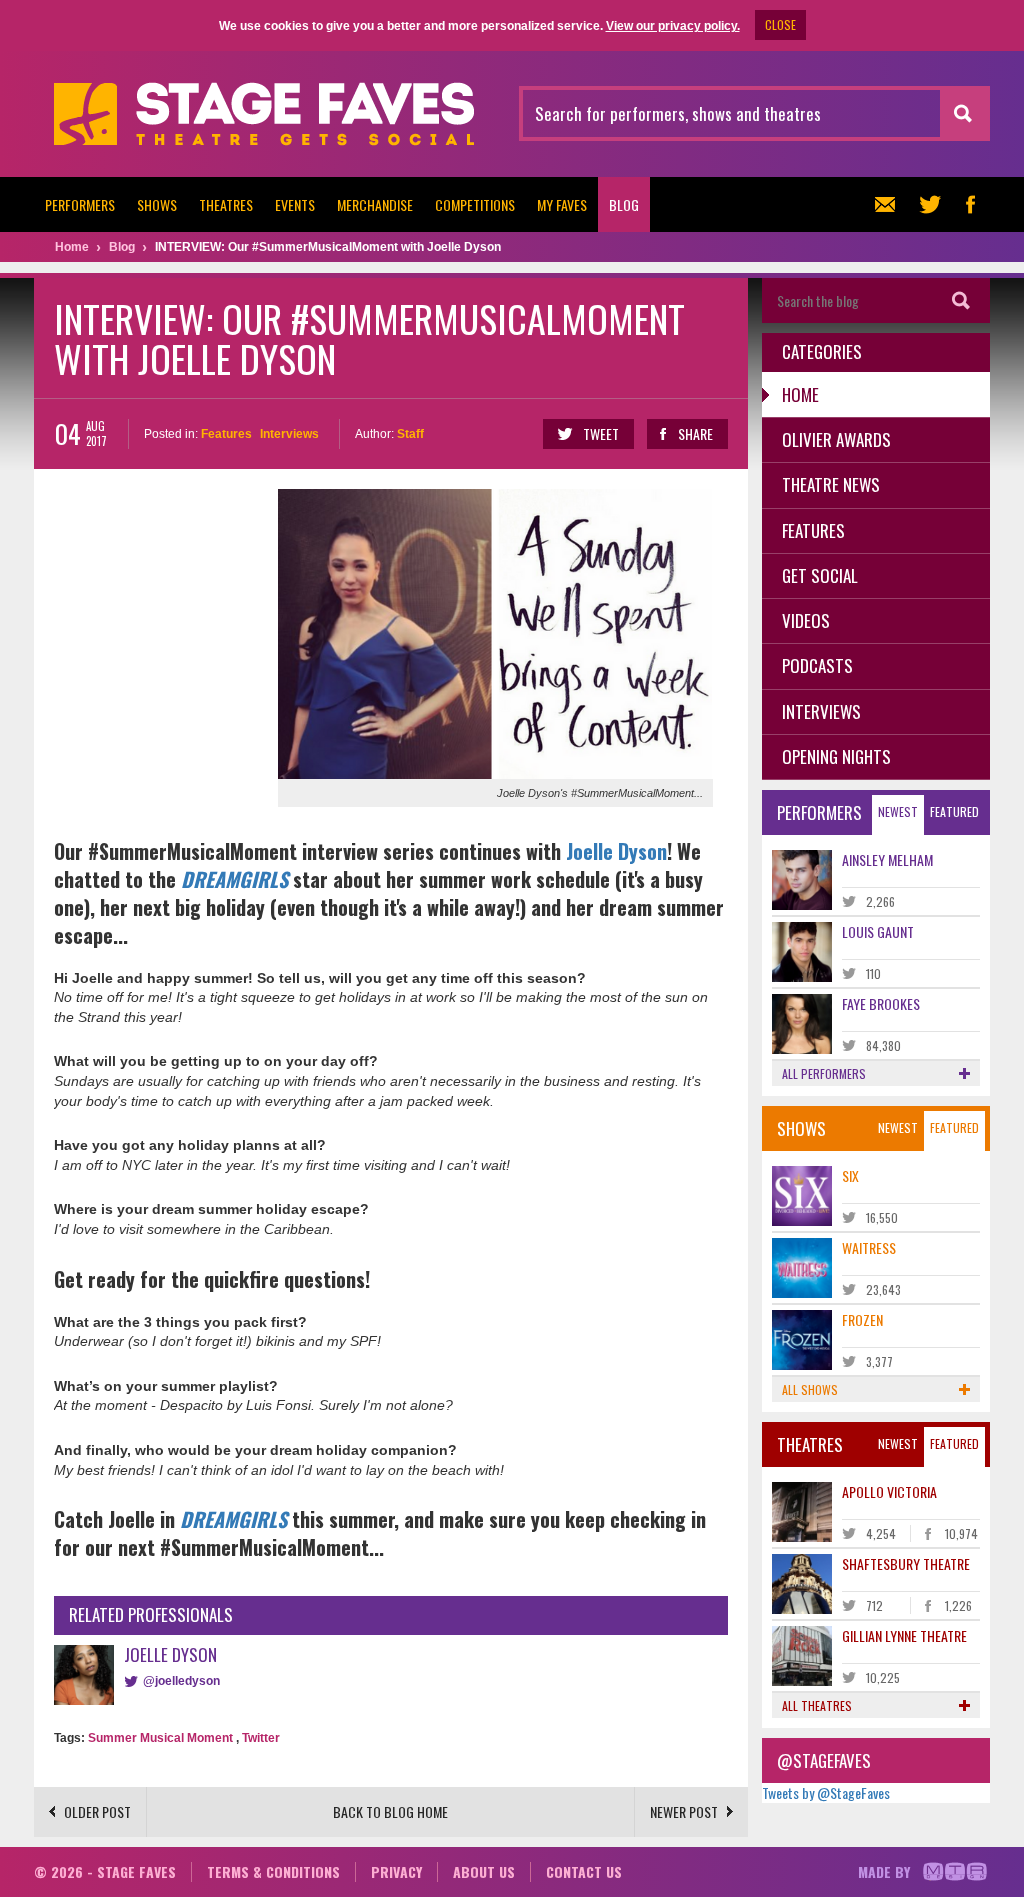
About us (484, 1871)
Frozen (862, 1319)
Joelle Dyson (616, 851)
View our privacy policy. (673, 26)
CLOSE (780, 24)
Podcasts (817, 665)
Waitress (869, 1247)
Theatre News (831, 484)
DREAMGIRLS (234, 879)
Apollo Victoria (889, 1491)
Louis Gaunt (878, 931)
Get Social (820, 575)
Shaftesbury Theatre (906, 1563)
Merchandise (375, 204)
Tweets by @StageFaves (826, 1792)
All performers (824, 1073)
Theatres (226, 204)
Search (961, 300)
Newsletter (890, 204)
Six (850, 1175)
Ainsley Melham (887, 859)
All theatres (817, 1705)
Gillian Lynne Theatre (904, 1635)
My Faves (562, 204)
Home (800, 394)
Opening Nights (836, 756)
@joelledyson (181, 1681)
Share (695, 433)
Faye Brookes (881, 1003)
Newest (898, 811)
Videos (806, 620)
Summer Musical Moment (160, 1738)
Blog (624, 204)
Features (226, 434)
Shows (157, 204)
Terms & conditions (273, 1871)
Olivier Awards (836, 439)
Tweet (601, 433)
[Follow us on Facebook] (970, 204)
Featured (954, 811)
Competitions (475, 204)
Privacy (396, 1871)
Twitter (261, 1738)
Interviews (289, 434)
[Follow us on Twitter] (930, 204)
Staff (410, 434)
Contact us (584, 1871)
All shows (810, 1389)
